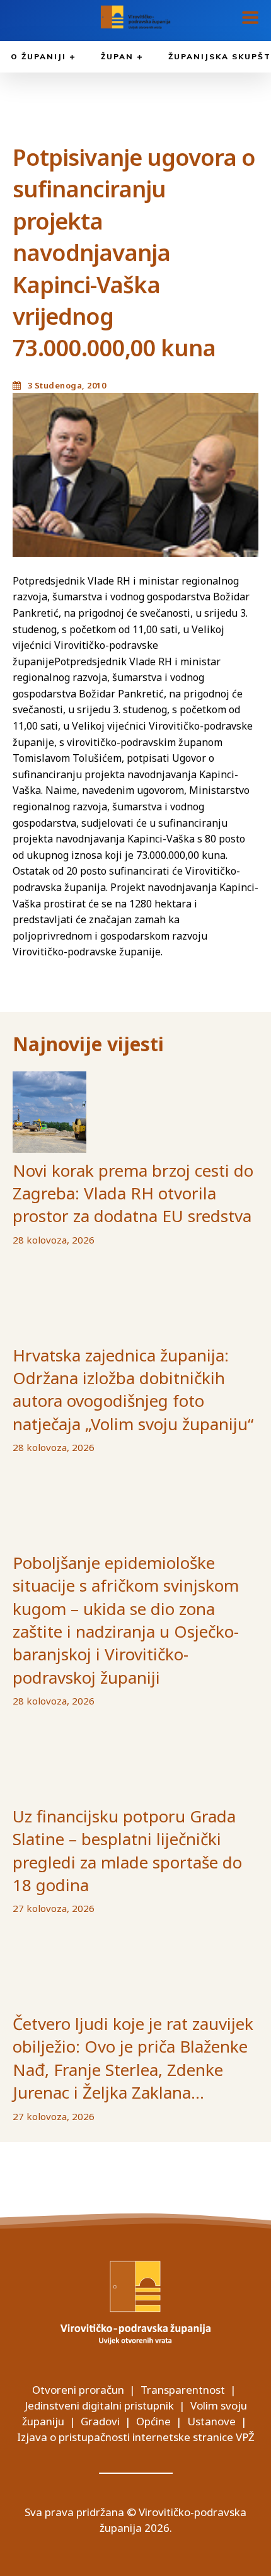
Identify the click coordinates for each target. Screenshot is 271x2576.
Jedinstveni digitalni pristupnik (99, 2405)
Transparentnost (183, 2390)
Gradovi (100, 2421)
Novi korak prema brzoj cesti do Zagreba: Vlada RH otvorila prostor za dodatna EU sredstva (133, 1193)
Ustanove (211, 2421)
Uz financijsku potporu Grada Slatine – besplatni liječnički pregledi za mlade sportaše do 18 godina (127, 1850)
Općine (153, 2421)
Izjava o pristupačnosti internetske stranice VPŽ (136, 2437)
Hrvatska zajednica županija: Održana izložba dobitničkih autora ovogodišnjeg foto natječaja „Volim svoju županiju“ (133, 1390)
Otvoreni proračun (78, 2390)
